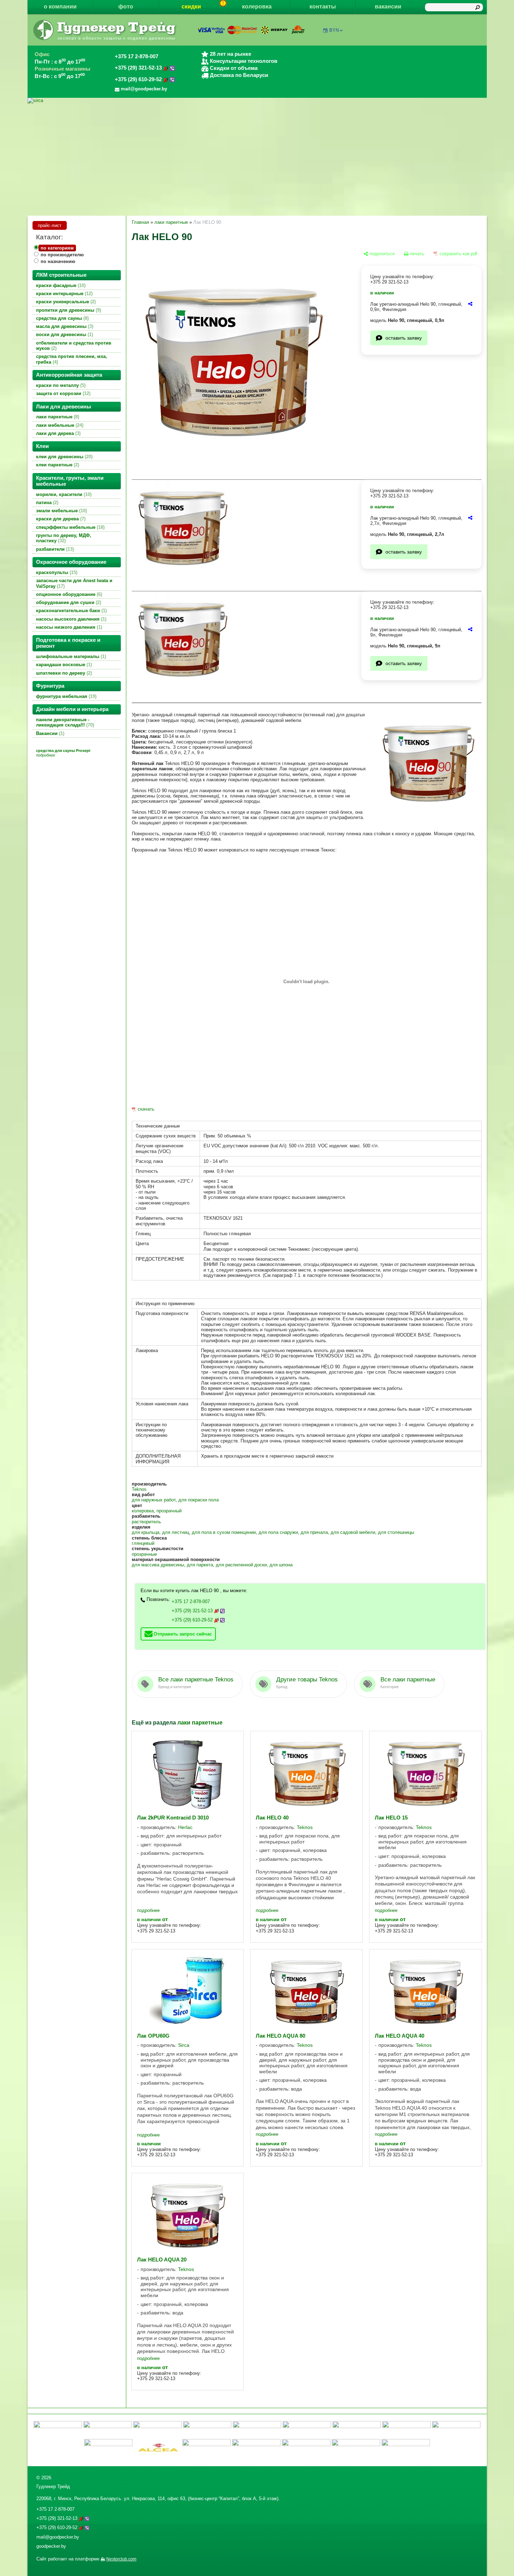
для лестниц (176, 1532)
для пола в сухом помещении (224, 1532)
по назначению (58, 261)
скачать (146, 1109)
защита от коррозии (63, 393)
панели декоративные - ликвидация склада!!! (64, 722)
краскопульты (56, 572)
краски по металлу (60, 385)
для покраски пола (199, 1500)
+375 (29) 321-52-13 (139, 68)
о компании (60, 7)
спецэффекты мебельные (70, 527)
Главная (140, 222)
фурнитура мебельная (66, 696)
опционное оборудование (68, 594)
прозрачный (169, 1511)
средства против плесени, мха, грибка (72, 359)
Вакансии (49, 733)
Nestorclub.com (121, 2559)
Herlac (185, 1827)
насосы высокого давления (70, 619)
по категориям (57, 248)
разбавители (54, 549)
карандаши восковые (63, 665)
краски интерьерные (64, 294)
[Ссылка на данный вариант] (470, 304)
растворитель (146, 1522)
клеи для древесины (64, 457)
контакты (323, 7)
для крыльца (146, 1532)
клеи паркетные (57, 465)
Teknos (139, 1489)
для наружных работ (154, 1500)
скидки (191, 7)
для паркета (200, 1565)
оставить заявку (404, 338)
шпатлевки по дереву (63, 673)
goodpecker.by (51, 2546)
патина (46, 503)
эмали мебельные (61, 511)
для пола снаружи (278, 1532)
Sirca (184, 2045)
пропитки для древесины (68, 310)
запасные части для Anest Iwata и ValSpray (74, 583)
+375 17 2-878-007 (137, 56)
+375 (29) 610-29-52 (139, 79)
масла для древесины (64, 326)
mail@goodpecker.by (58, 2537)
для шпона (281, 1565)
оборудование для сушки (68, 602)
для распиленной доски (241, 1565)
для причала (314, 1532)
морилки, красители (63, 494)
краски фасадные (60, 285)
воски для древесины (64, 334)
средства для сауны (62, 318)
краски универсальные (65, 302)
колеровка (257, 7)
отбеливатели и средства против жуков (74, 346)
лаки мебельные (59, 425)
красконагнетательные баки (71, 611)
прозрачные (144, 1554)
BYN (334, 30)
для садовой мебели (353, 1532)
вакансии (388, 7)
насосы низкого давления (68, 627)
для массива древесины (158, 1565)
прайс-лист (50, 225)
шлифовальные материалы (70, 656)
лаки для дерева (58, 433)
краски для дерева (60, 519)
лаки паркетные (57, 417)
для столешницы (396, 1532)
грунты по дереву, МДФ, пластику (64, 538)
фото (126, 7)
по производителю (62, 255)
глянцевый (143, 1543)
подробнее (148, 1910)
